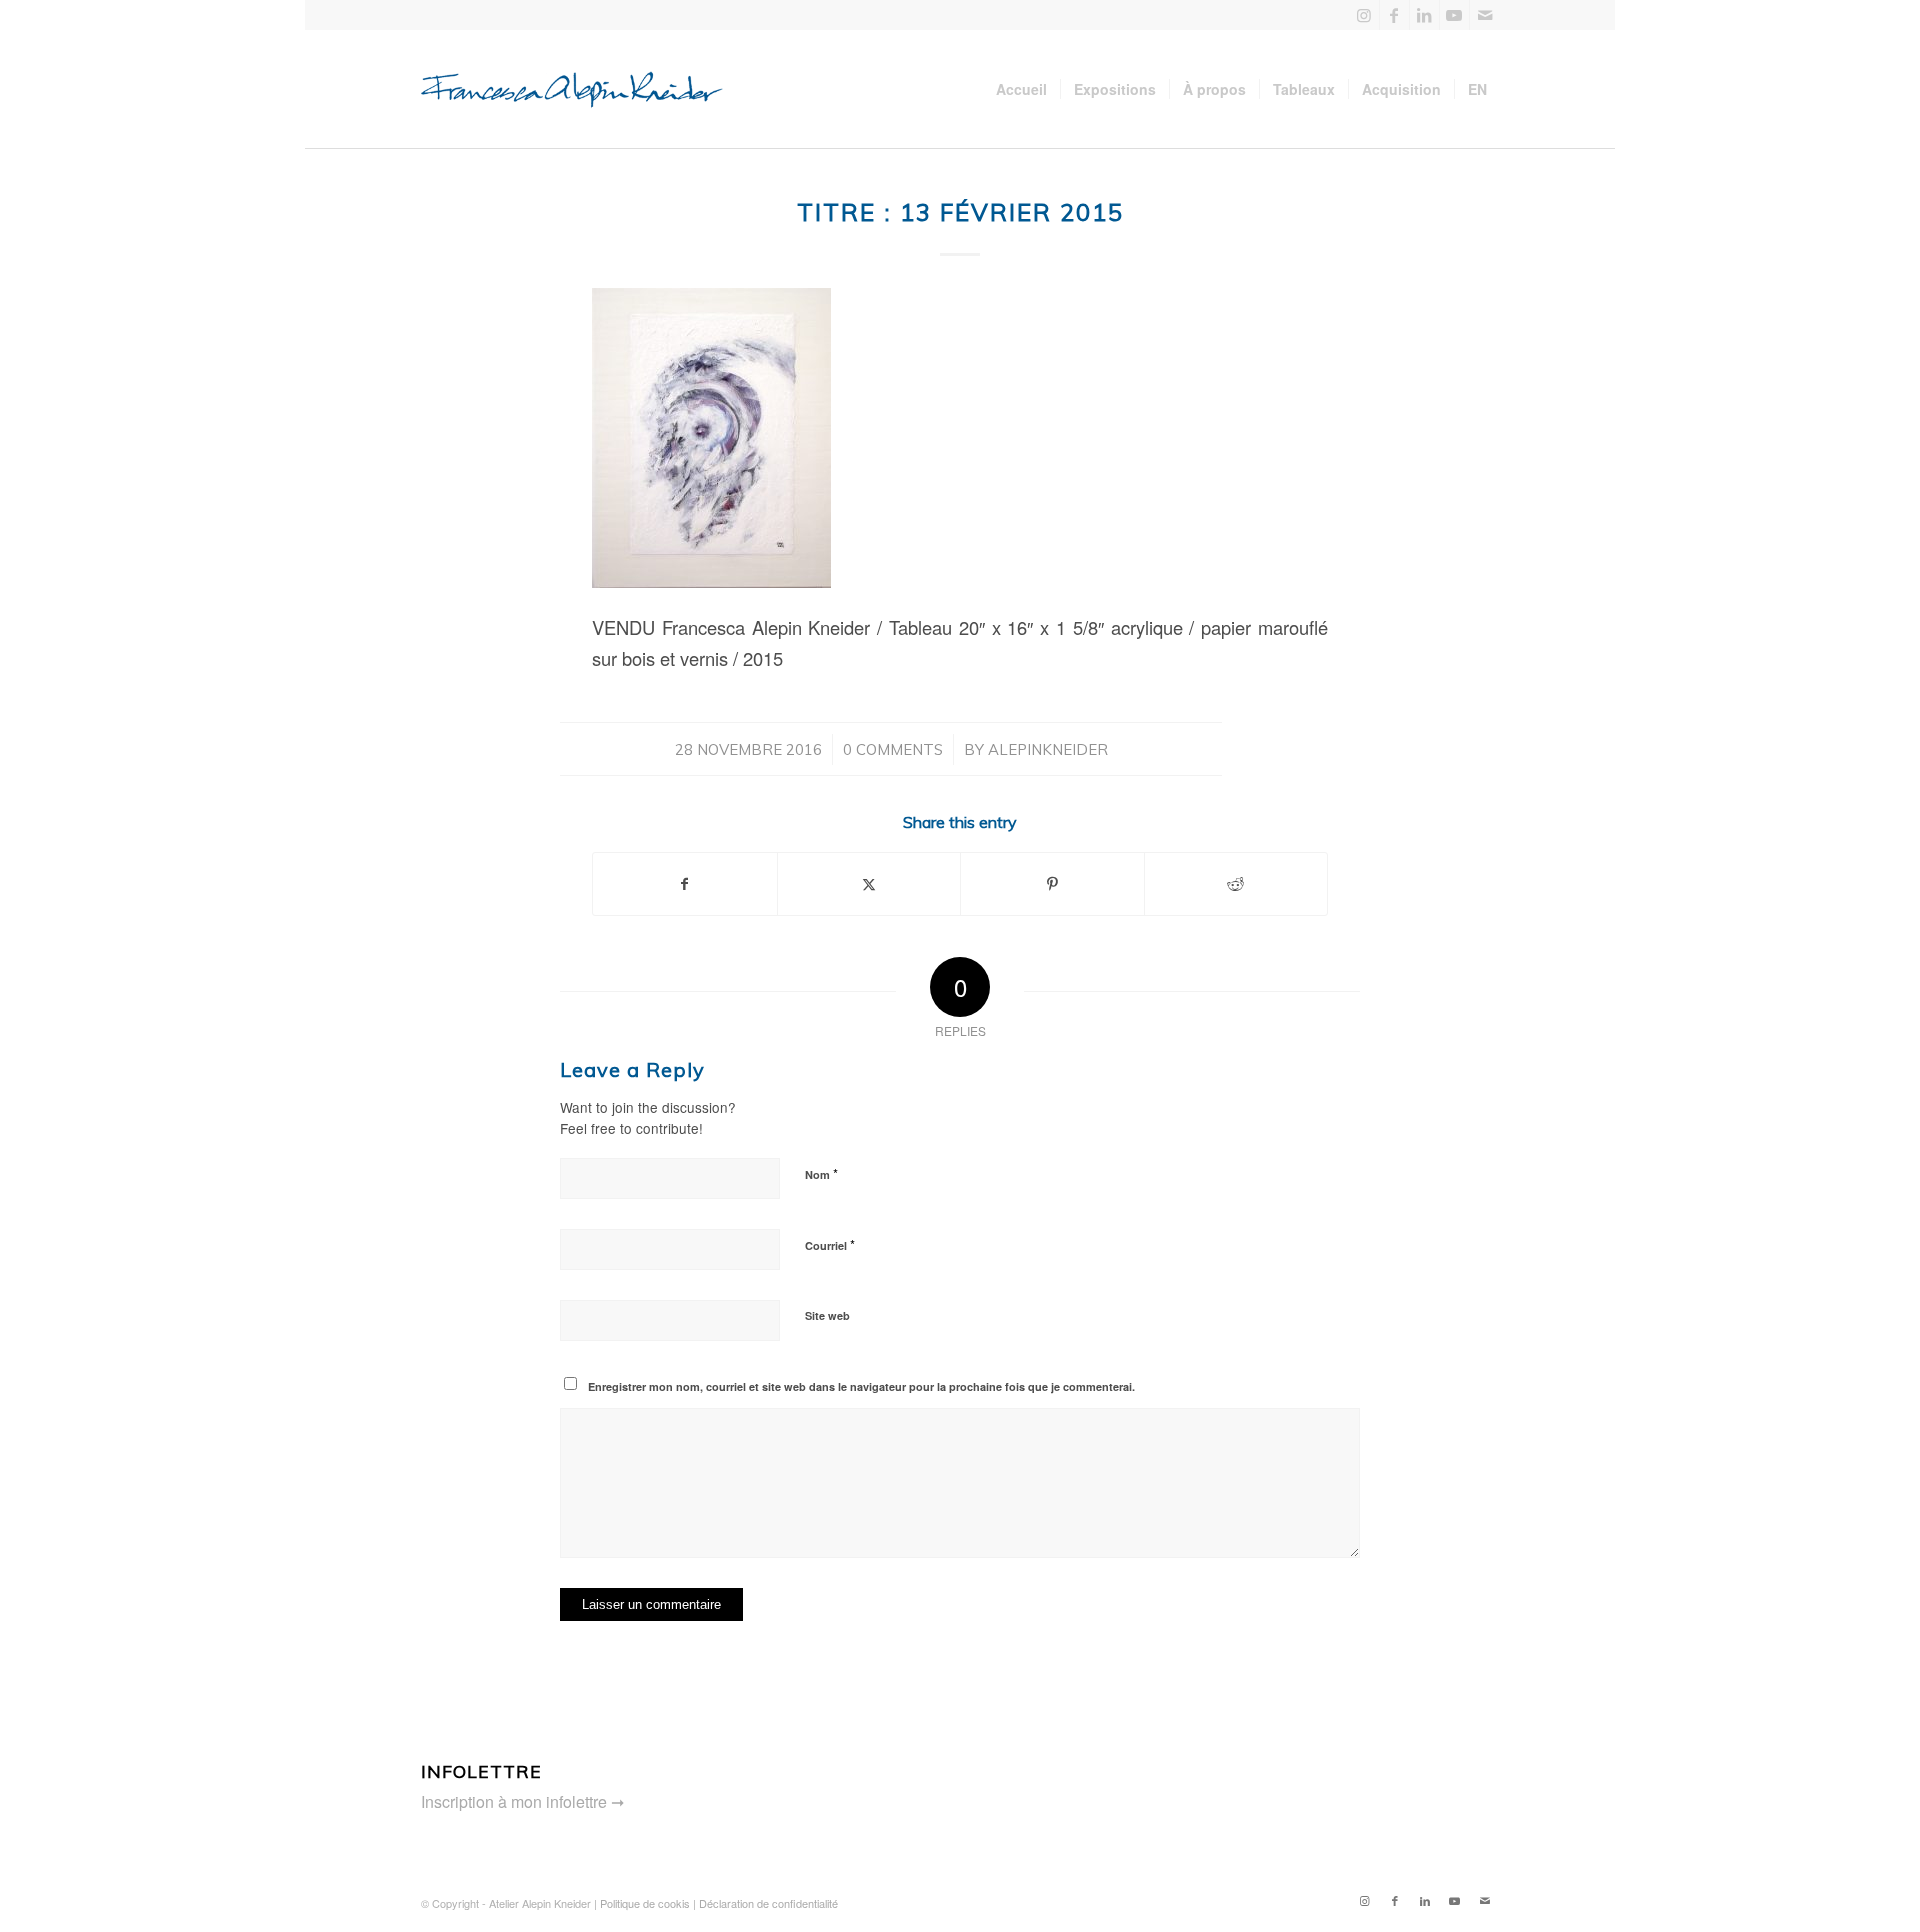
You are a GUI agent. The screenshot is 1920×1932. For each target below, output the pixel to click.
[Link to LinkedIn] (1424, 15)
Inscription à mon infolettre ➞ (522, 1801)
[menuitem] (1021, 89)
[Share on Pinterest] (1052, 884)
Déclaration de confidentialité (768, 1903)
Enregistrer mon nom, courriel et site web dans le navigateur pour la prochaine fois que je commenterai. (861, 1386)
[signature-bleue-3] (580, 89)
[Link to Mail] (1485, 15)
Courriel (830, 1244)
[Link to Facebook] (1394, 15)
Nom (821, 1173)
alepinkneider (1048, 749)
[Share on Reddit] (1236, 884)
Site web (827, 1315)
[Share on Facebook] (685, 884)
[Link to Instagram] (1364, 15)
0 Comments (893, 749)
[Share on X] (869, 884)
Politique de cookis (645, 1903)
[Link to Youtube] (1454, 15)
